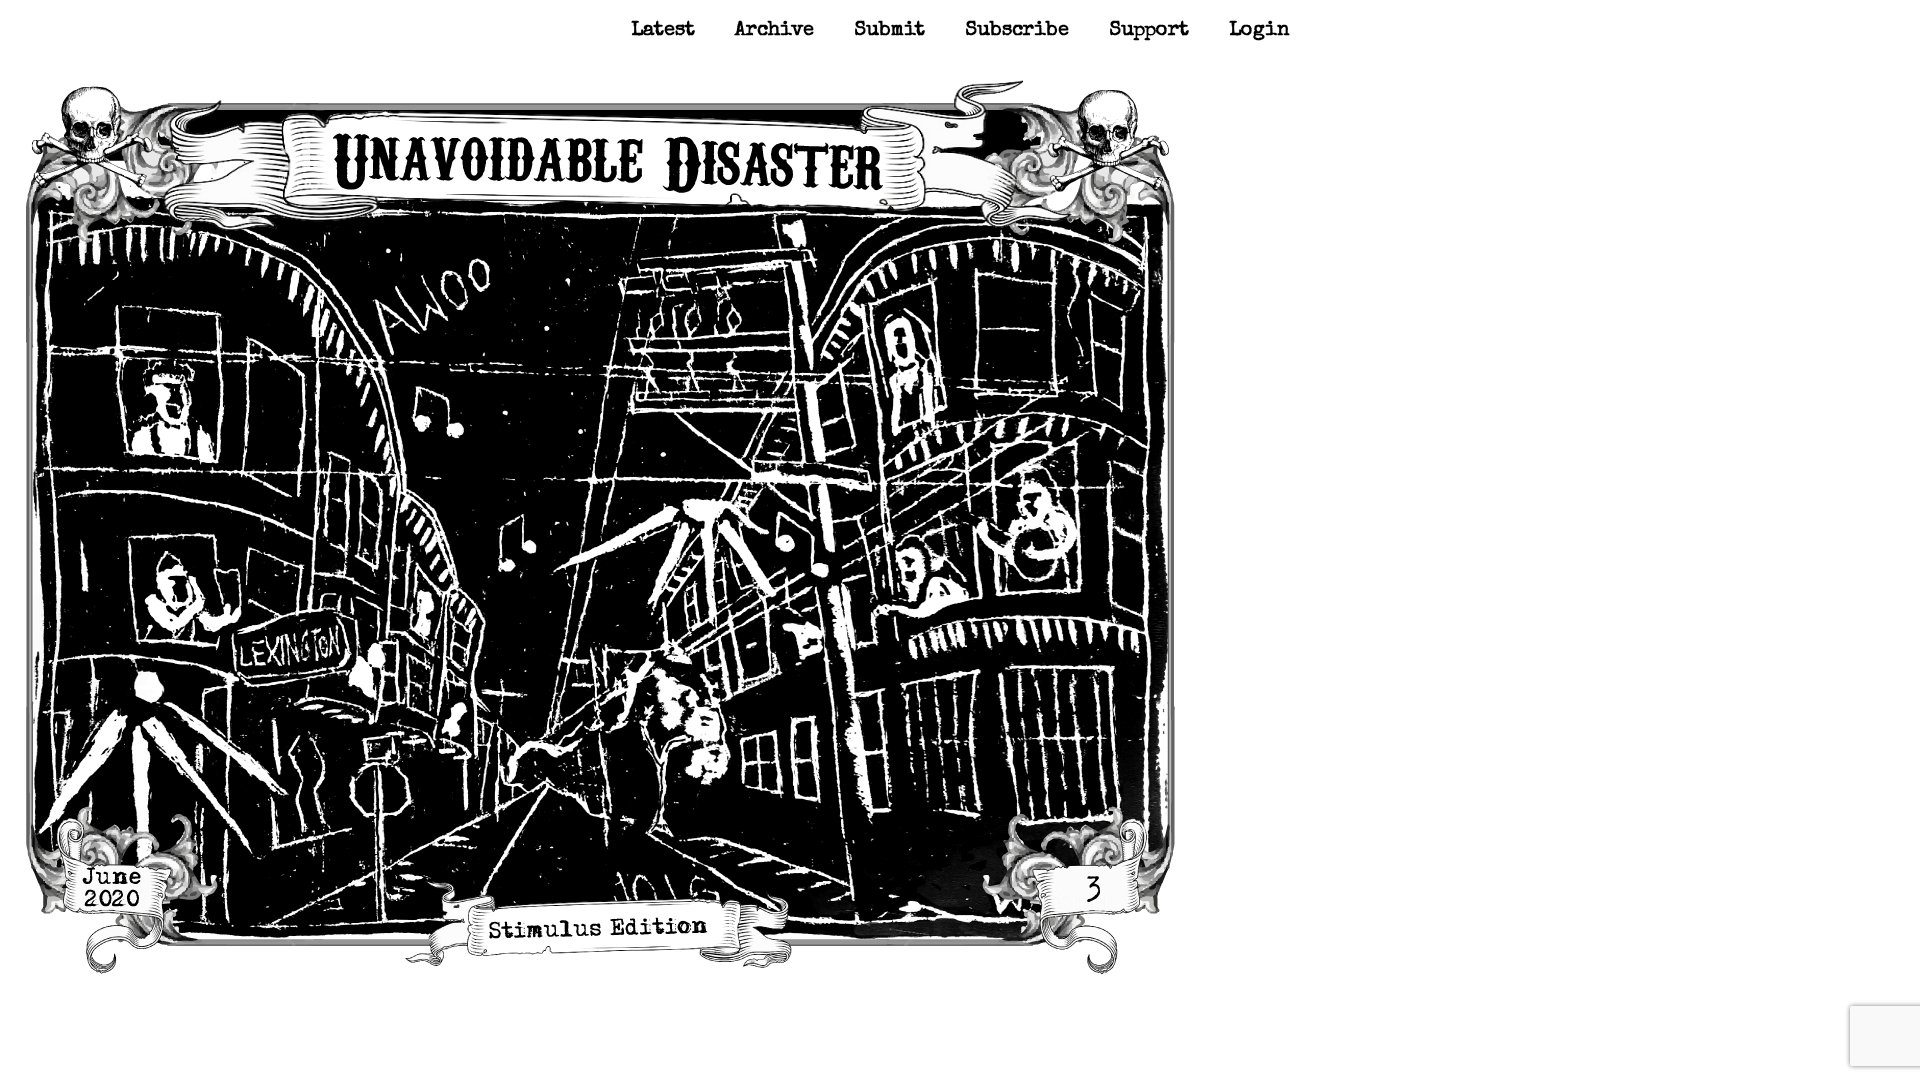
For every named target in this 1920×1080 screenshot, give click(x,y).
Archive (774, 31)
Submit (889, 31)
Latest (663, 31)
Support (1149, 31)
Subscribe (1017, 31)
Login (1259, 31)
